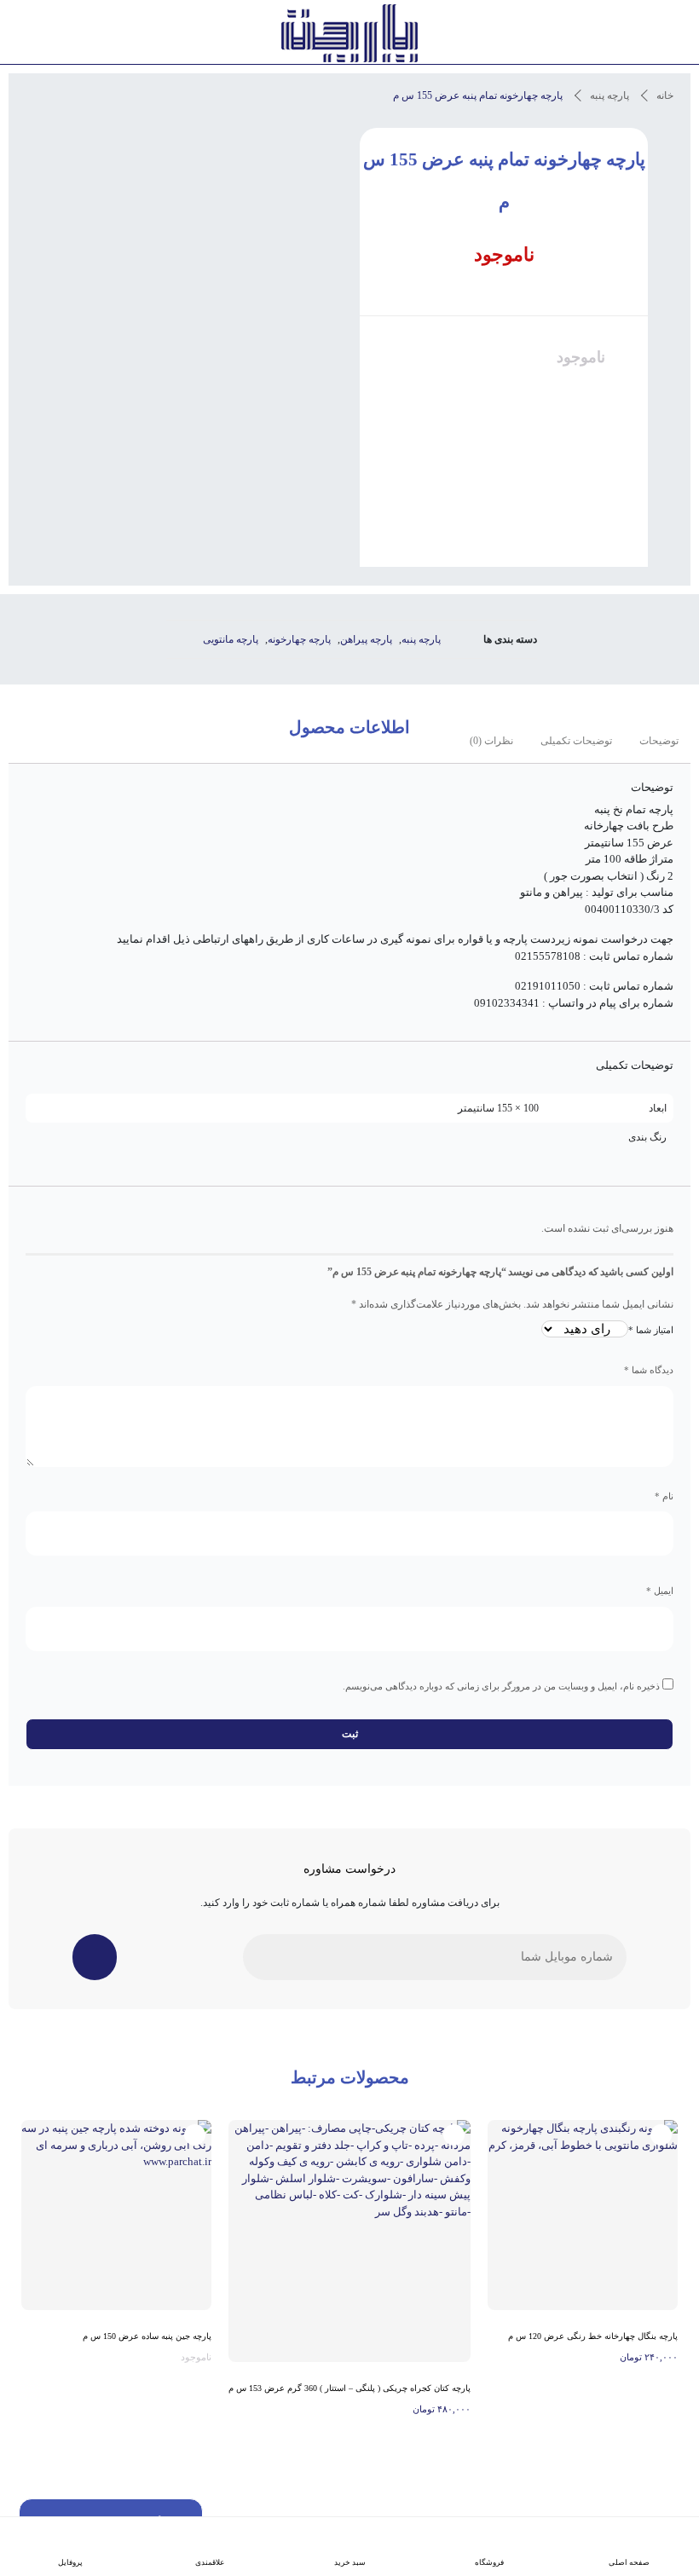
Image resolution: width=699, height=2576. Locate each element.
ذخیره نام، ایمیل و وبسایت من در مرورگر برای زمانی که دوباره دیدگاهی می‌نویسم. (501, 1686)
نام (664, 1496)
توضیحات (659, 741)
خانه (665, 95)
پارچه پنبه (609, 95)
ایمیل (660, 1591)
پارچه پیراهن (366, 639)
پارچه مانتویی (231, 639)
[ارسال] (95, 1957)
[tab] (659, 741)
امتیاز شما (651, 1330)
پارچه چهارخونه (299, 639)
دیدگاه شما (649, 1370)
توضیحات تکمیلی (576, 741)
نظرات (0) (491, 741)
